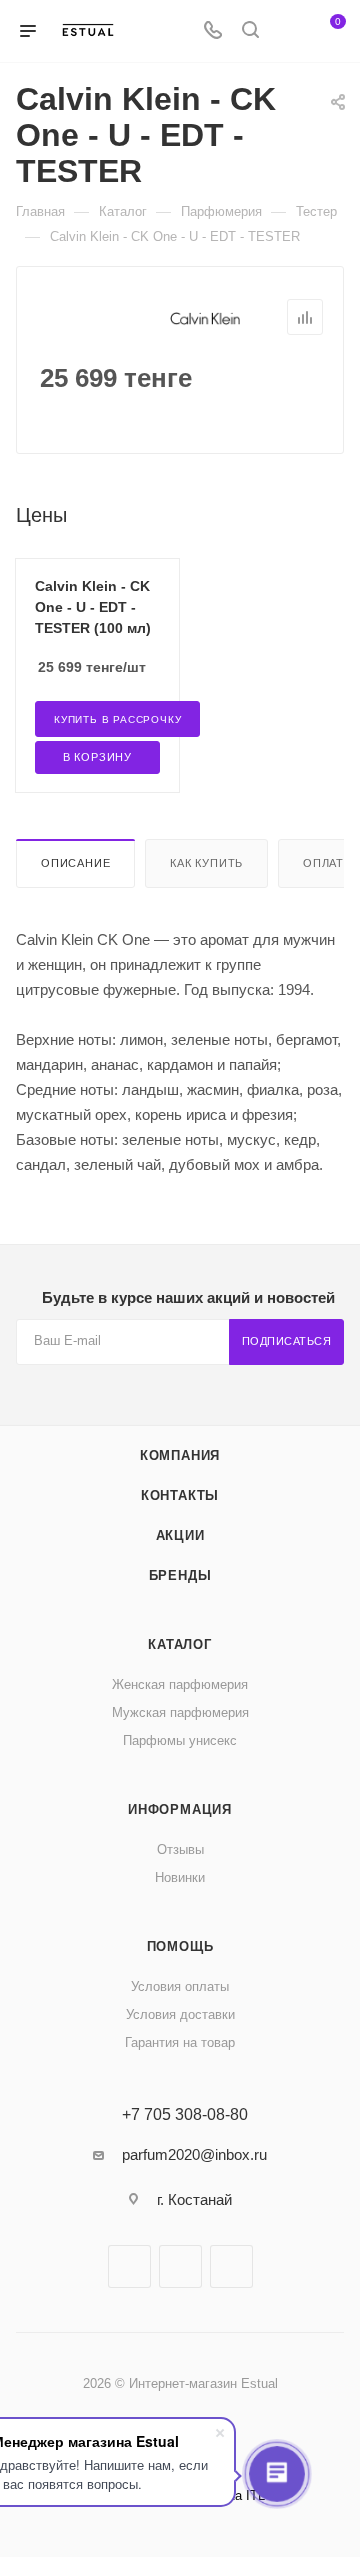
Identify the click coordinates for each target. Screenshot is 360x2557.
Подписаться (287, 1341)
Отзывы (180, 1849)
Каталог (180, 1644)
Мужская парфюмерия (180, 1712)
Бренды (180, 1575)
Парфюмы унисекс (180, 1740)
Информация (180, 1809)
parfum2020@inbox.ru (194, 2154)
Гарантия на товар (180, 2042)
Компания (180, 1455)
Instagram (180, 2266)
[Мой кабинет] (288, 31)
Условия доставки (180, 2014)
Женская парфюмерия (180, 1684)
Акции (180, 1535)
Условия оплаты (180, 1986)
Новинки (180, 1877)
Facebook (129, 2266)
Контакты (180, 1495)
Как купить (206, 863)
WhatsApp (231, 2266)
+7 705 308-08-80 (185, 2115)
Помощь (180, 1946)
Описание (75, 863)
